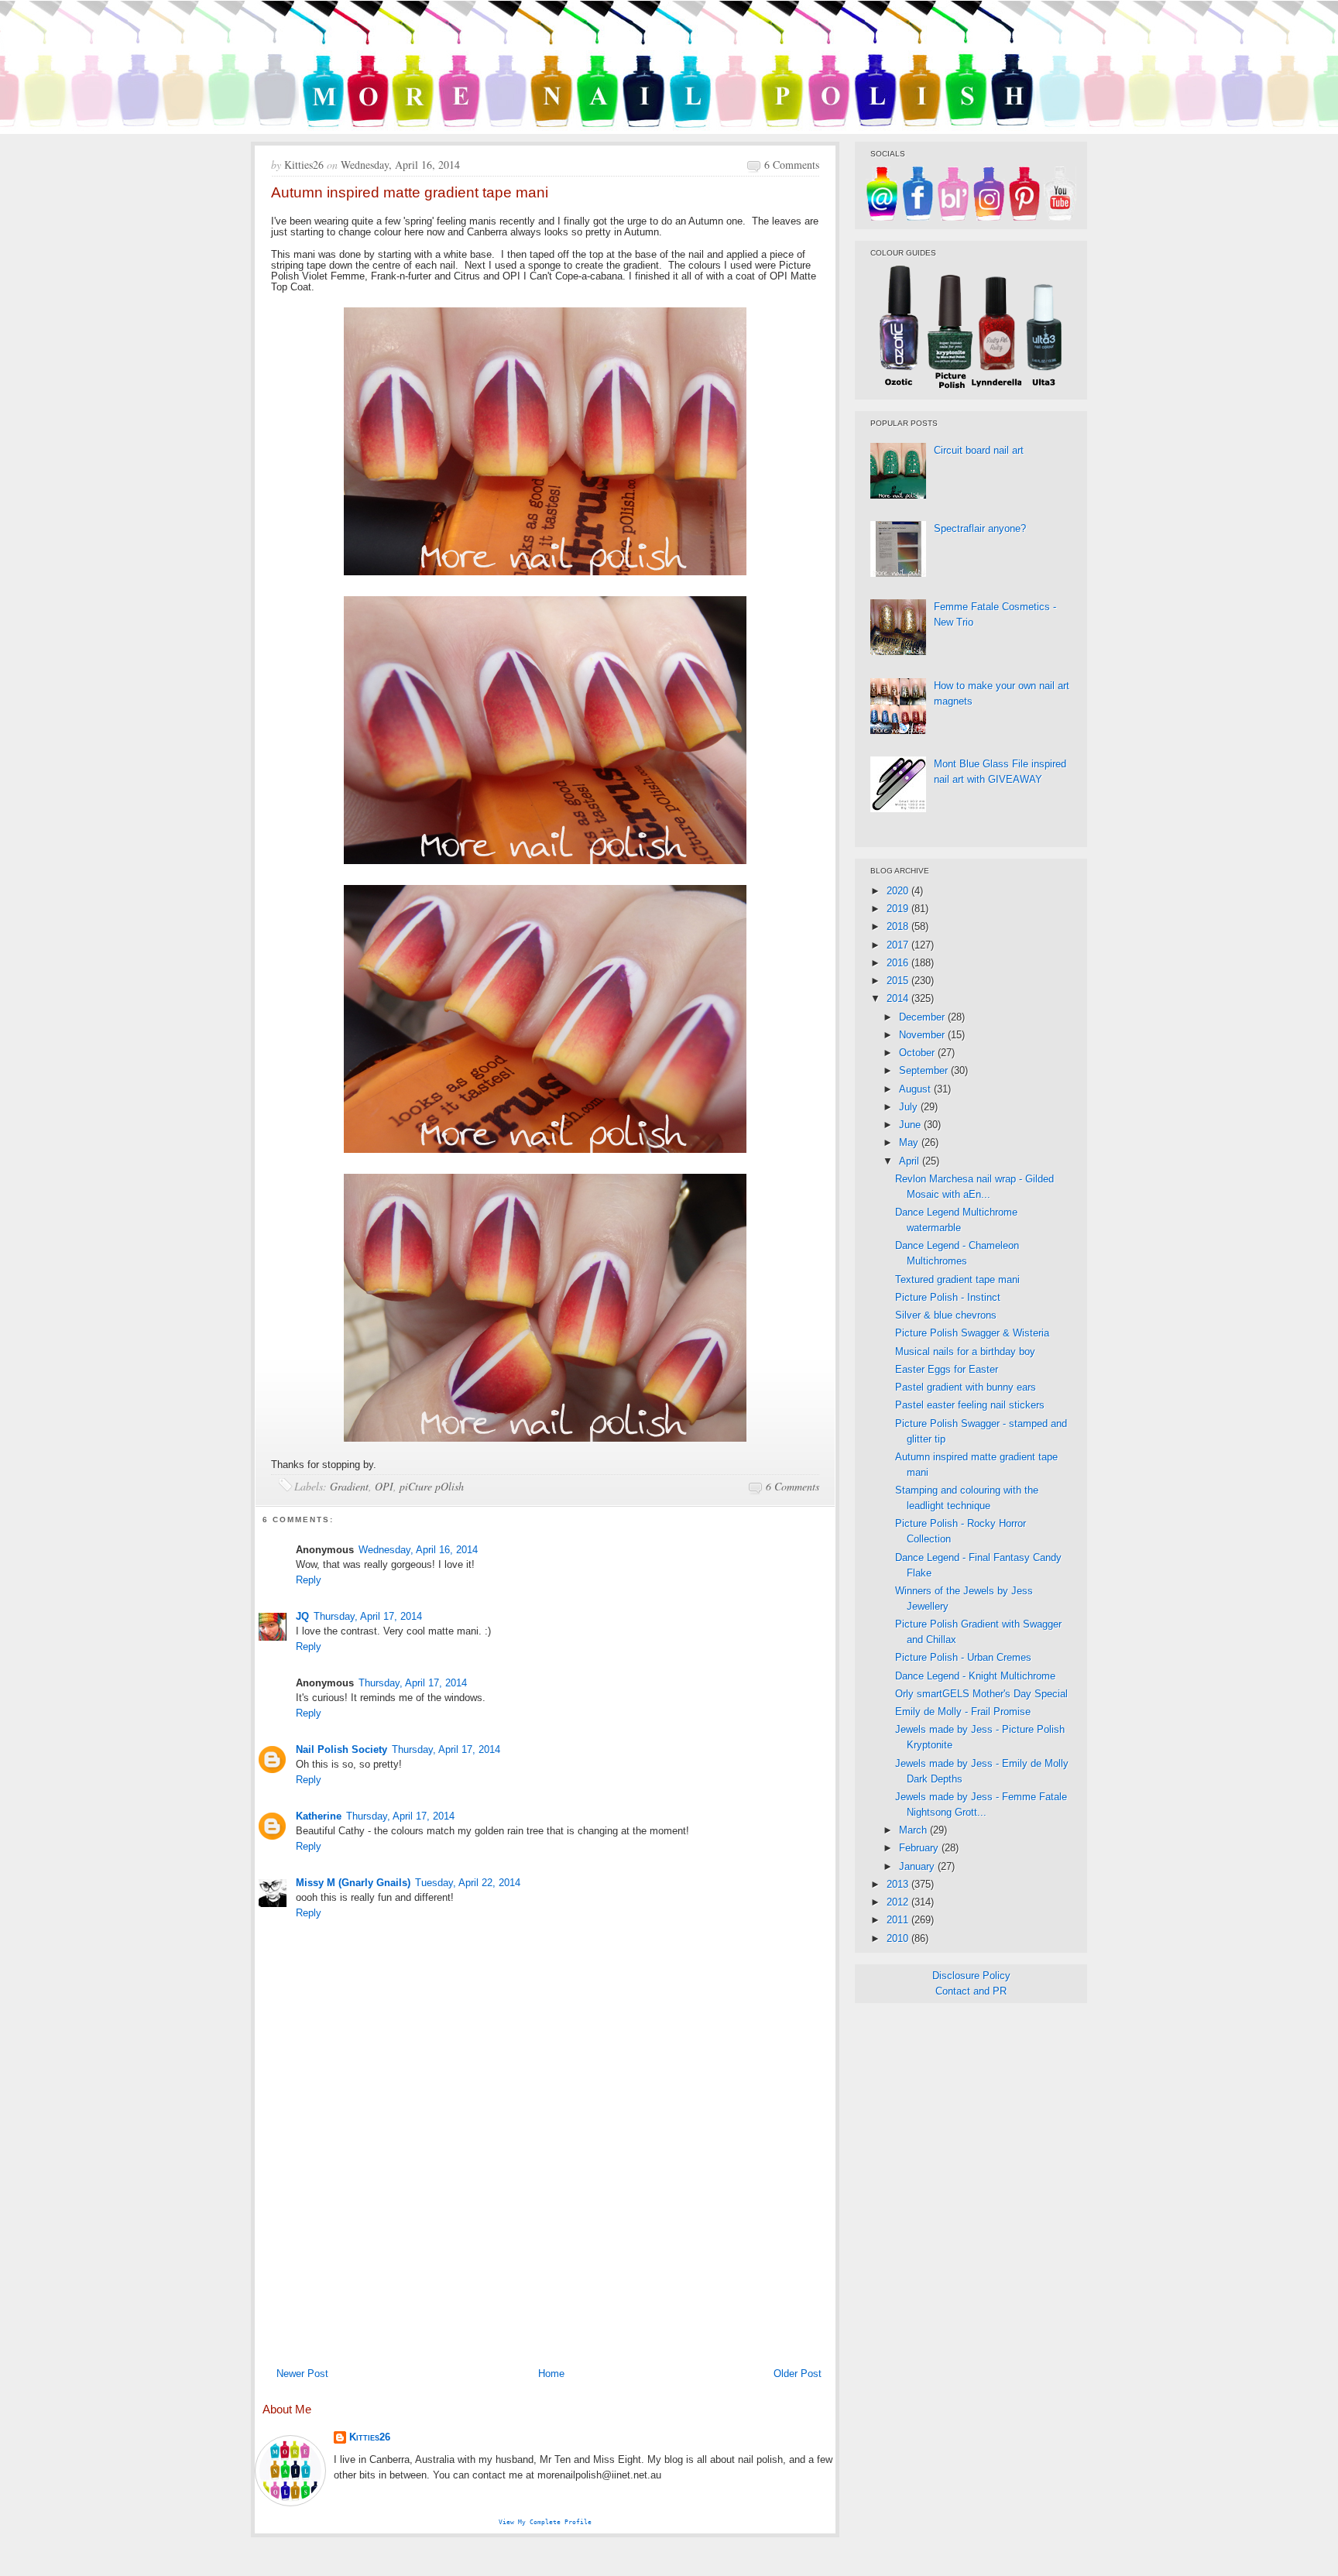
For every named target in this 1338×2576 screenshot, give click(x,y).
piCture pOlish (432, 1486)
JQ (302, 1616)
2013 (899, 1884)
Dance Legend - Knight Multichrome (975, 1676)
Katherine (319, 1816)
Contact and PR (971, 1991)
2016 (899, 963)
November (923, 1035)
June (911, 1125)
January (918, 1866)
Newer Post (302, 2374)
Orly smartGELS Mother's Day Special (981, 1694)
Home (551, 2374)
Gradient (349, 1486)
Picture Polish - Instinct (948, 1297)
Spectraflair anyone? (980, 528)
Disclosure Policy (971, 1976)
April (911, 1161)
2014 (899, 998)
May (910, 1142)
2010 (899, 1938)
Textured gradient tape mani (957, 1279)
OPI (384, 1486)
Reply (309, 1580)
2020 (899, 891)
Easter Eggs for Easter (947, 1369)
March (914, 1830)
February (920, 1848)
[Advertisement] (545, 2244)
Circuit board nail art (979, 450)
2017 (899, 945)
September (925, 1070)
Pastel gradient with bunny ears (966, 1387)
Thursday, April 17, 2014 (368, 1616)
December (923, 1017)
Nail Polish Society (341, 1749)
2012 (899, 1902)
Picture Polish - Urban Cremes (963, 1657)
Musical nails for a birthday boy (965, 1351)
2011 (899, 1920)
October (918, 1053)
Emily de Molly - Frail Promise (963, 1712)
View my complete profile (545, 2522)
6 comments (792, 165)
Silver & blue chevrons (946, 1315)
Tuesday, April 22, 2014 (468, 1883)
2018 (899, 926)
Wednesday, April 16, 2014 (418, 1550)
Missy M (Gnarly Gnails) (353, 1883)
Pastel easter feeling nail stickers (970, 1405)
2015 (899, 981)
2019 (899, 909)
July (910, 1107)
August (916, 1089)
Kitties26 (370, 2437)
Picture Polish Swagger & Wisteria (972, 1333)
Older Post (798, 2374)
